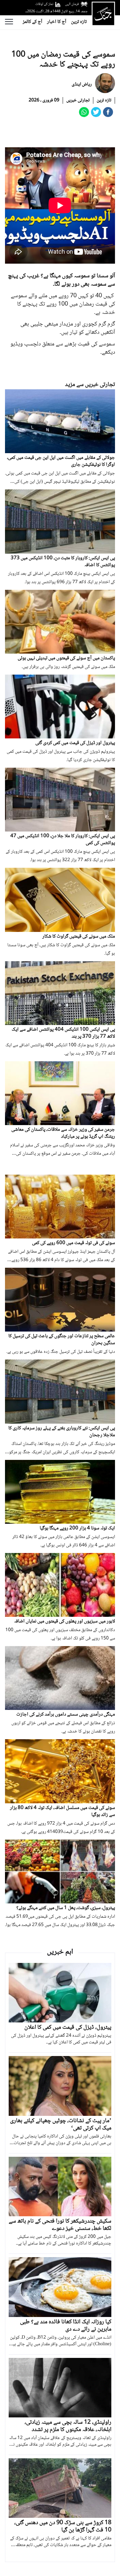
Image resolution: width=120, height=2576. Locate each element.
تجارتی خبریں (78, 100)
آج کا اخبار (57, 22)
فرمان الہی (72, 4)
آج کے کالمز (32, 22)
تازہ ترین (79, 22)
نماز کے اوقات (44, 4)
